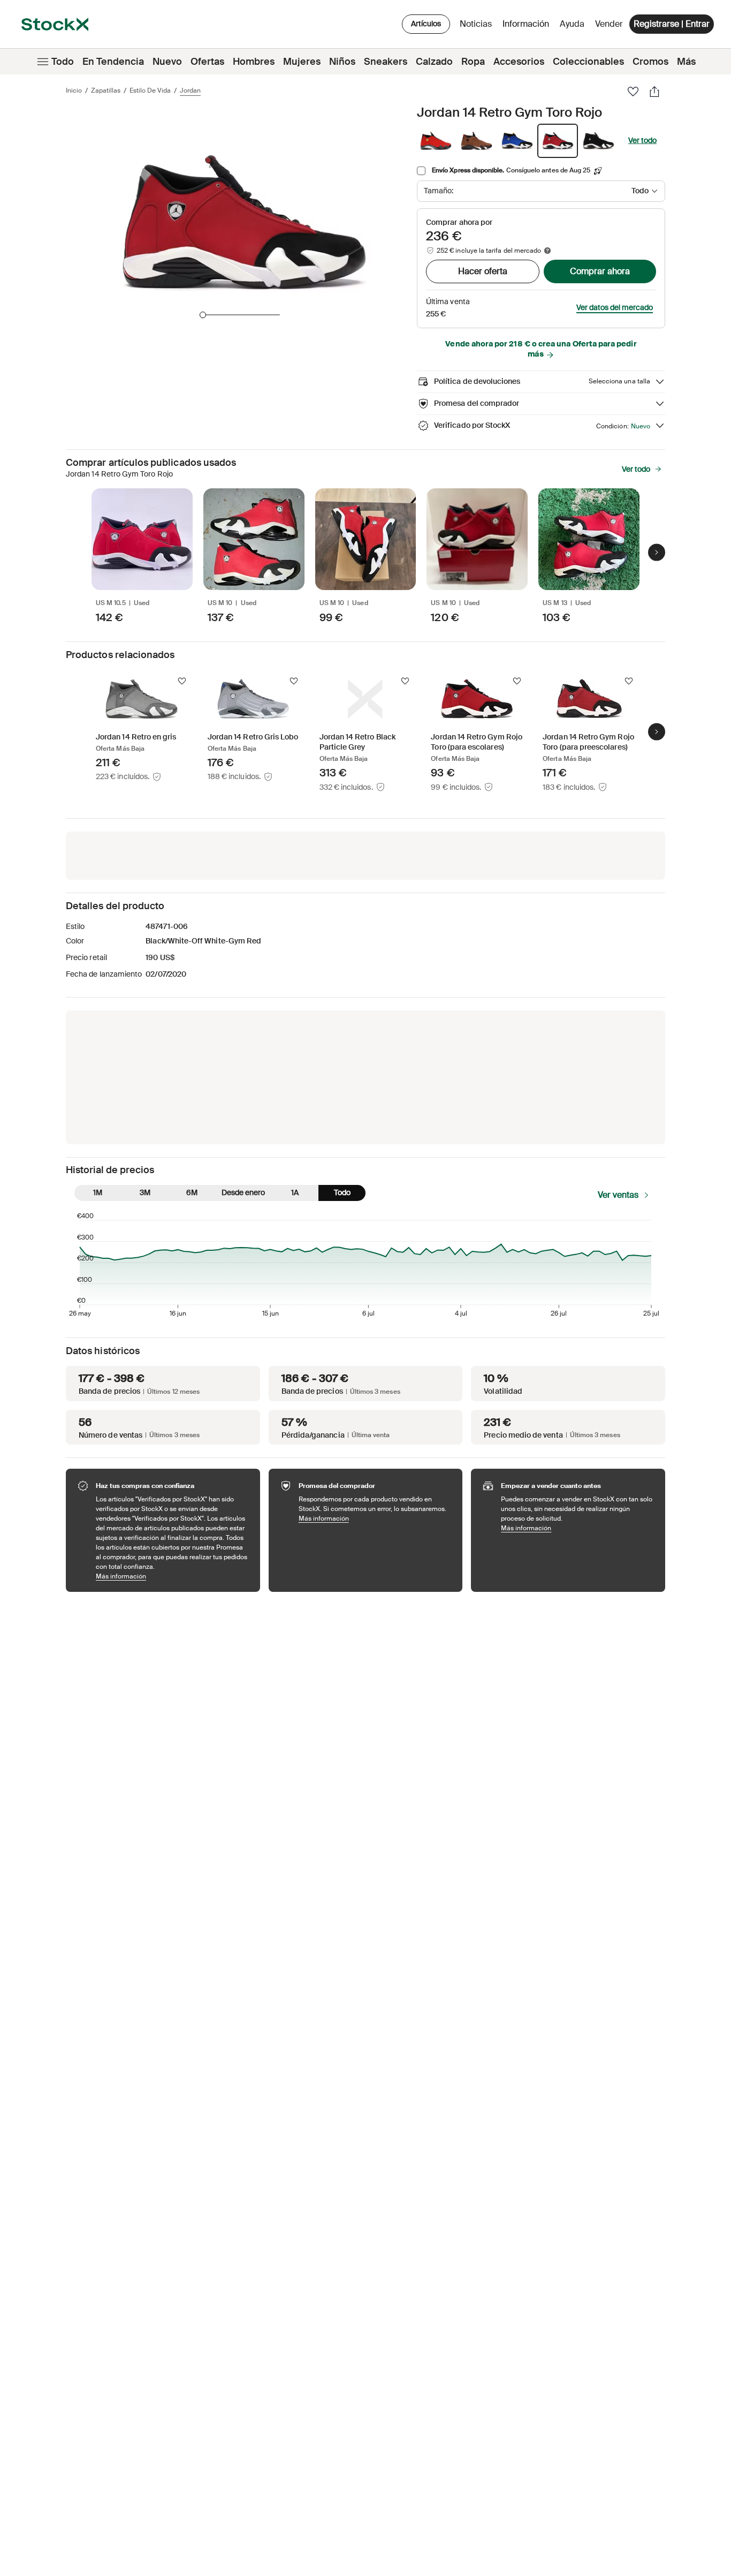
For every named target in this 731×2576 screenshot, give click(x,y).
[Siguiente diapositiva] (657, 552)
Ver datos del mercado (615, 307)
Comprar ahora (600, 271)
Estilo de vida (150, 90)
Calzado (434, 62)
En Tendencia (113, 62)
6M (192, 1192)
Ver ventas (618, 1195)
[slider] (203, 315)
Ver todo (642, 140)
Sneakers (386, 62)
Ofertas (207, 62)
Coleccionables (588, 62)
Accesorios (519, 62)
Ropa (473, 62)
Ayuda (572, 24)
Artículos (426, 24)
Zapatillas (106, 90)
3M (145, 1192)
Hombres (254, 62)
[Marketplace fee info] (547, 251)
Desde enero (243, 1192)
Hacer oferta (483, 271)
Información (528, 27)
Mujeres (302, 62)
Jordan (190, 90)
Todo (63, 62)
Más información (173, 1576)
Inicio (74, 90)
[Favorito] (633, 92)
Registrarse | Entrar (672, 24)
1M (98, 1192)
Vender (609, 24)
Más (686, 62)
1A (295, 1192)
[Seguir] (182, 681)
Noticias (476, 24)
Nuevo (167, 62)
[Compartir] (654, 92)
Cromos (650, 62)
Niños (342, 62)
